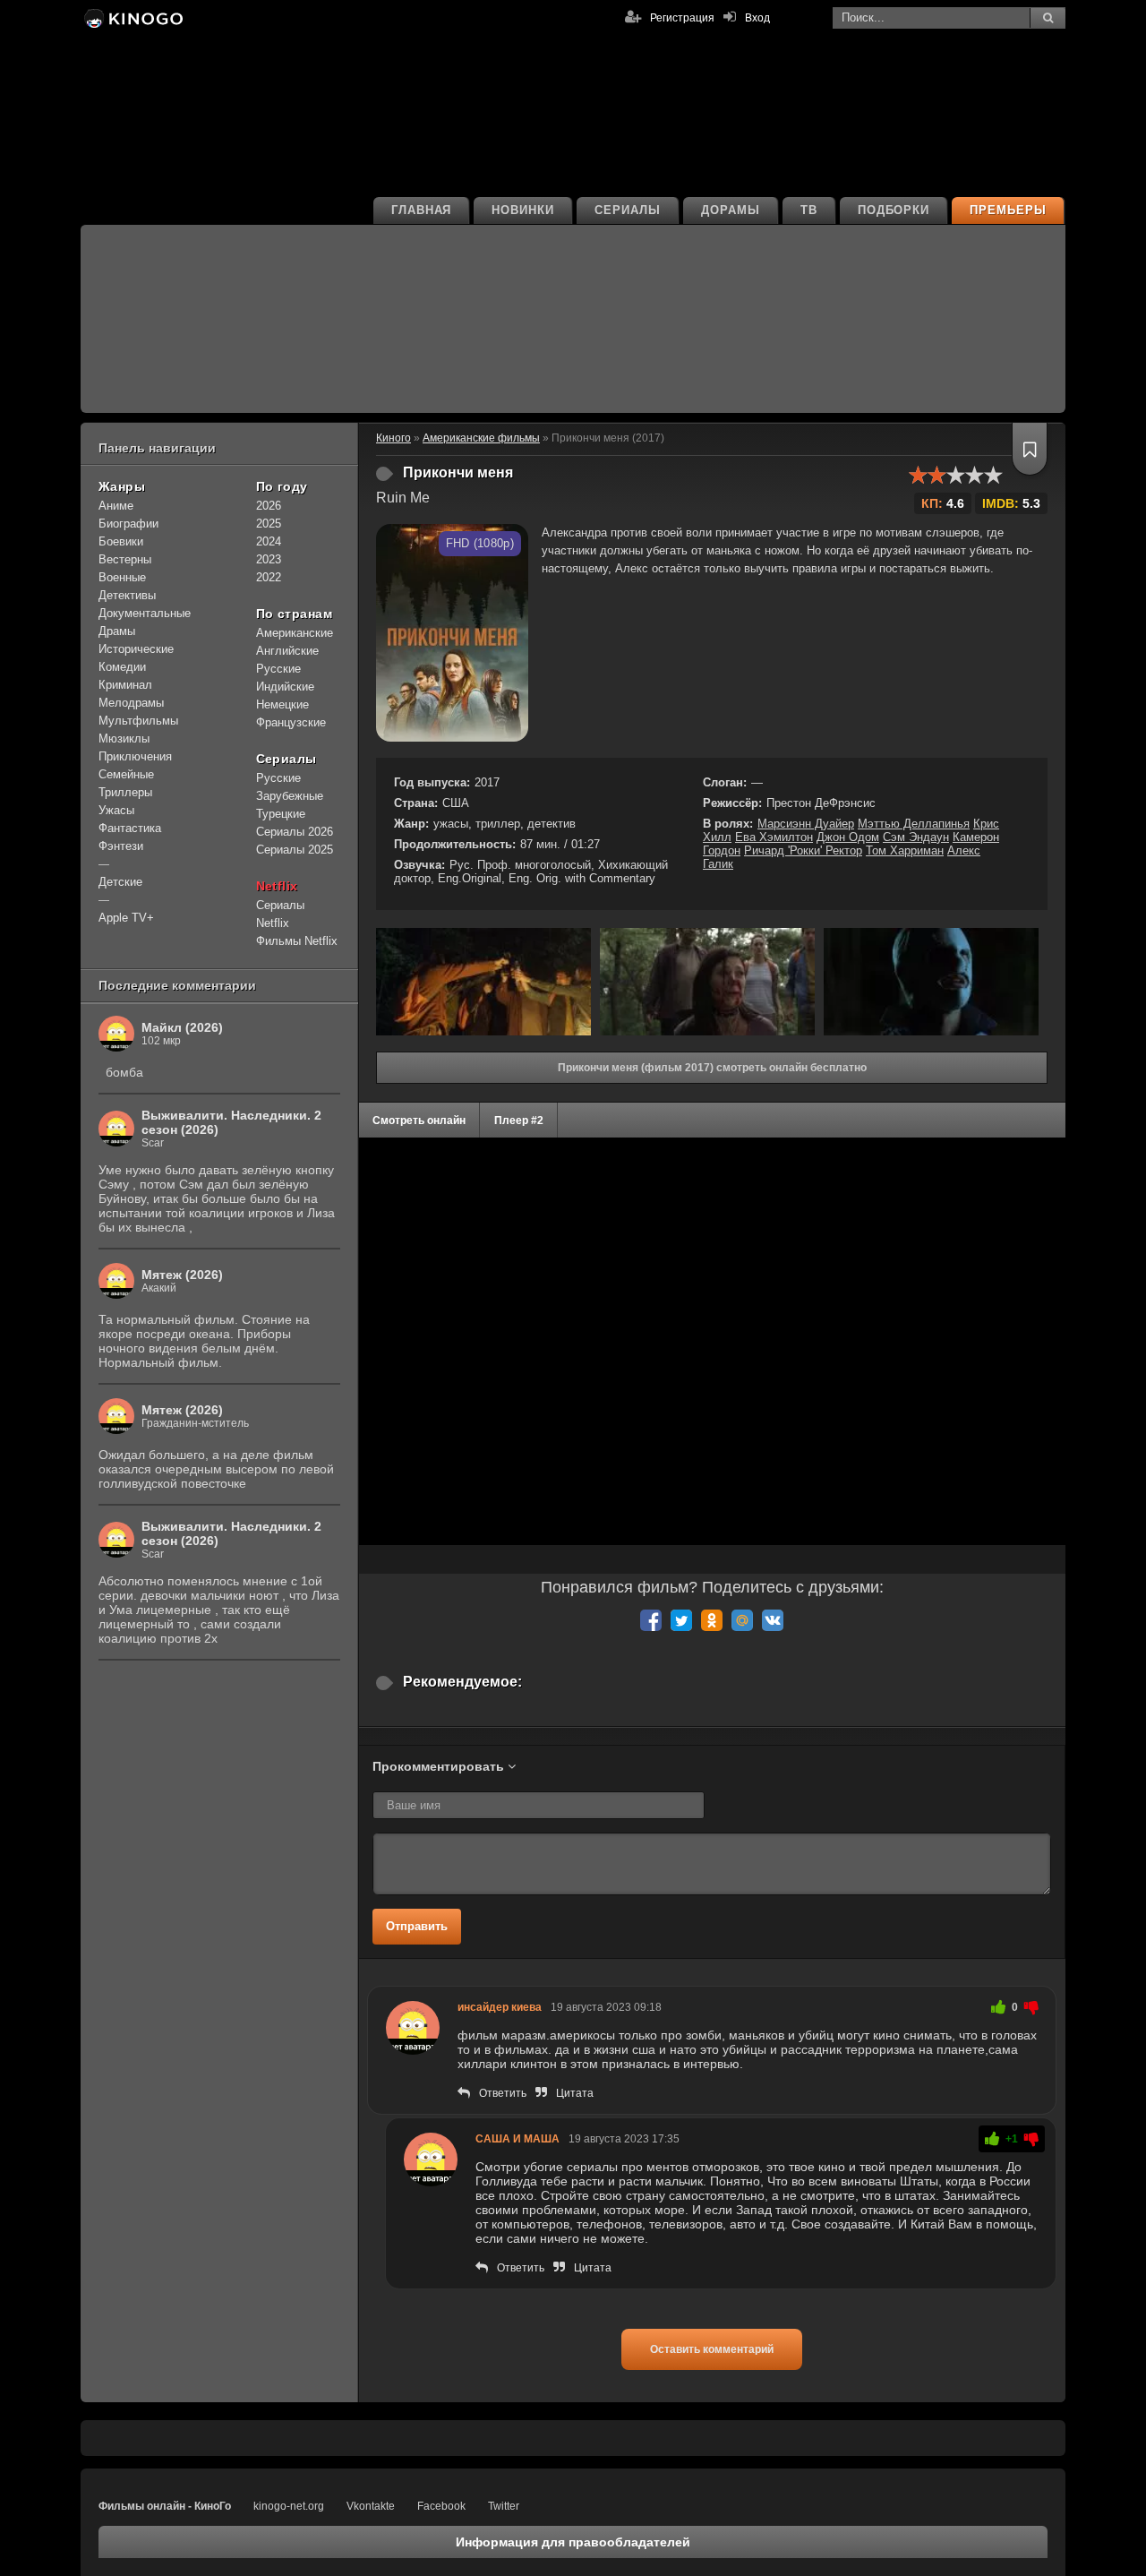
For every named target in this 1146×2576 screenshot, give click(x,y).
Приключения (135, 756)
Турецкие (281, 814)
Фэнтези (121, 846)
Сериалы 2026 (295, 832)
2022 (269, 577)
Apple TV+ (126, 918)
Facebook (441, 2506)
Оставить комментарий (712, 2349)
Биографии (128, 524)
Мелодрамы (131, 703)
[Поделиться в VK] (773, 1620)
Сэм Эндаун (916, 837)
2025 (269, 524)
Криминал (125, 685)
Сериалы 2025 (295, 850)
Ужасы (116, 810)
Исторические (136, 649)
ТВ (809, 210)
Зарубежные (290, 796)
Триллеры (125, 792)
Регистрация (682, 18)
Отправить (417, 1926)
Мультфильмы (138, 721)
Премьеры (1008, 210)
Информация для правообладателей (573, 2542)
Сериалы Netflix (280, 914)
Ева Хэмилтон (774, 837)
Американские (295, 633)
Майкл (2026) (182, 1027)
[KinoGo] (132, 18)
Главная (422, 210)
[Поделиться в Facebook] (651, 1620)
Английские (287, 651)
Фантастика (130, 828)
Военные (122, 577)
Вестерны (125, 559)
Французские (291, 722)
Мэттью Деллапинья (914, 824)
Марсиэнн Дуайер (806, 824)
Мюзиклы (124, 738)
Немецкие (282, 704)
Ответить (503, 2093)
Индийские (285, 687)
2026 (269, 506)
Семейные (126, 774)
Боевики (121, 541)
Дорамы (731, 210)
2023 (269, 559)
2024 (269, 541)
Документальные (145, 613)
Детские (120, 882)
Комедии (122, 667)
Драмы (117, 631)
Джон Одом (848, 837)
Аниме (116, 506)
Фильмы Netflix (297, 941)
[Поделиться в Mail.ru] (742, 1620)
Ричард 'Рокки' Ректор (803, 850)
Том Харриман (905, 850)
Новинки (523, 210)
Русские (278, 669)
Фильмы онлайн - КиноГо (165, 2506)
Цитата (575, 2093)
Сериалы (628, 210)
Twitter (504, 2506)
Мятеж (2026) (182, 1275)
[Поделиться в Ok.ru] (712, 1620)
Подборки (894, 210)
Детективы (127, 595)
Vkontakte (371, 2506)
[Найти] (1048, 18)
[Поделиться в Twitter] (681, 1620)
